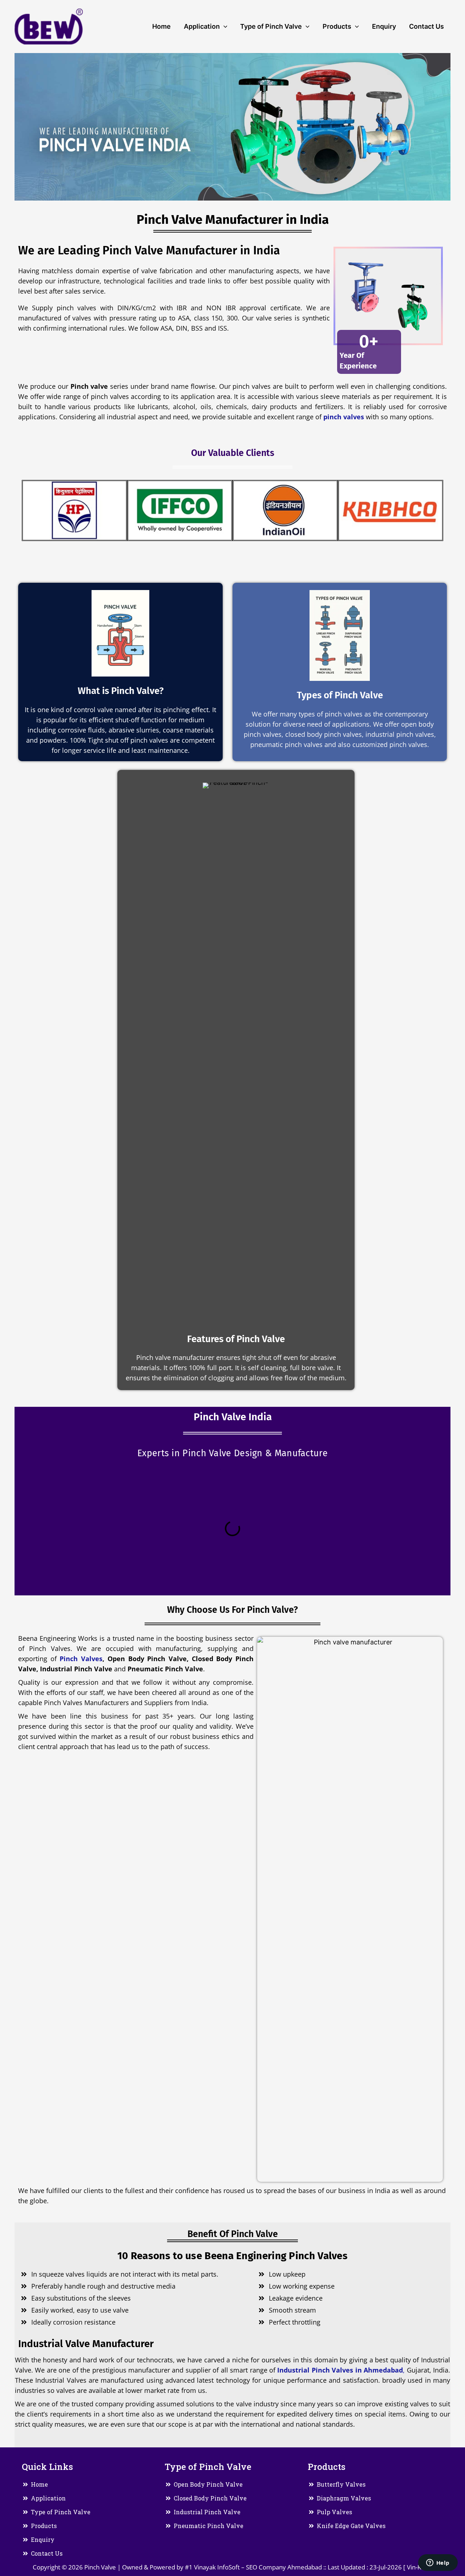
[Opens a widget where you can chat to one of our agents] (438, 2563)
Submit (184, 333)
